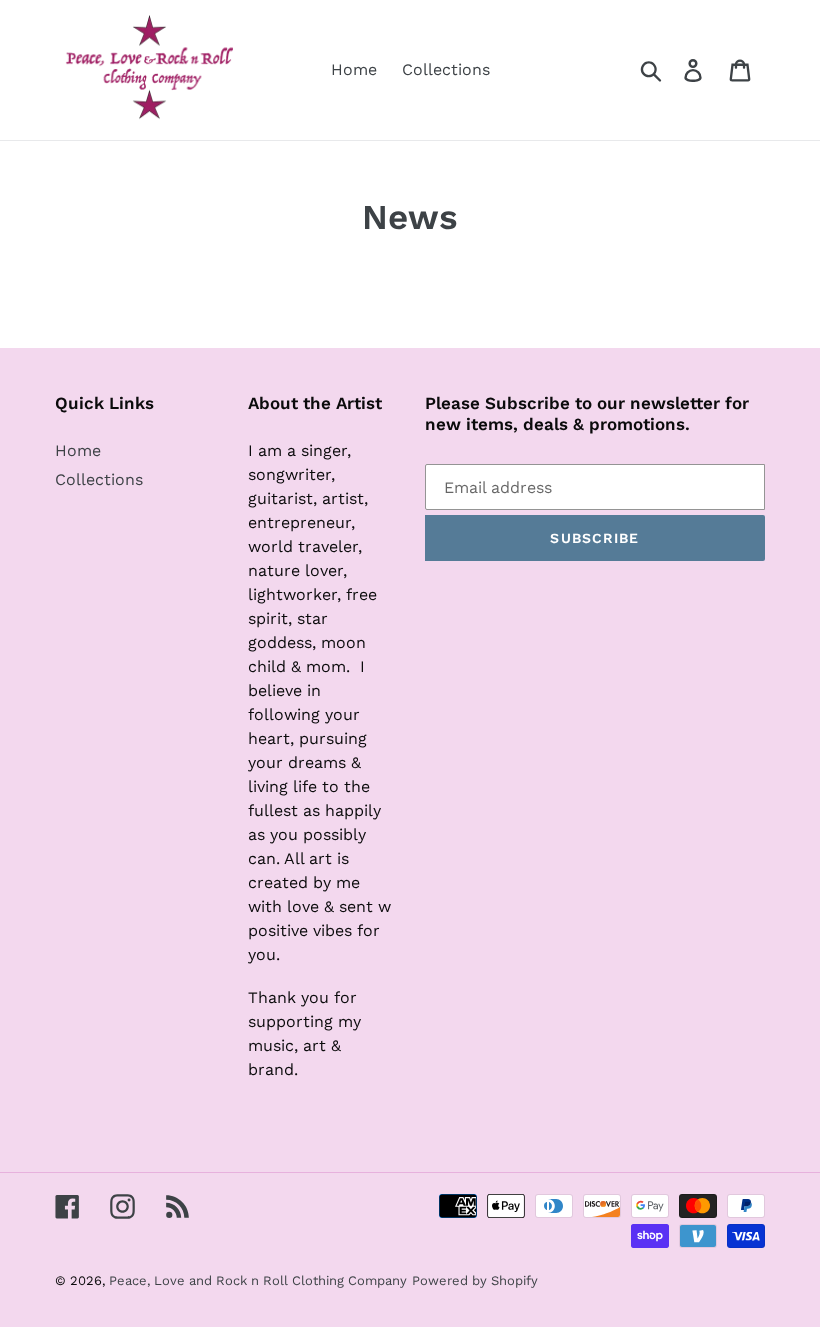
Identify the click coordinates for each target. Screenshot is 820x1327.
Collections (99, 479)
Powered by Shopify (475, 1280)
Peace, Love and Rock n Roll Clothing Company (258, 1280)
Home (78, 450)
